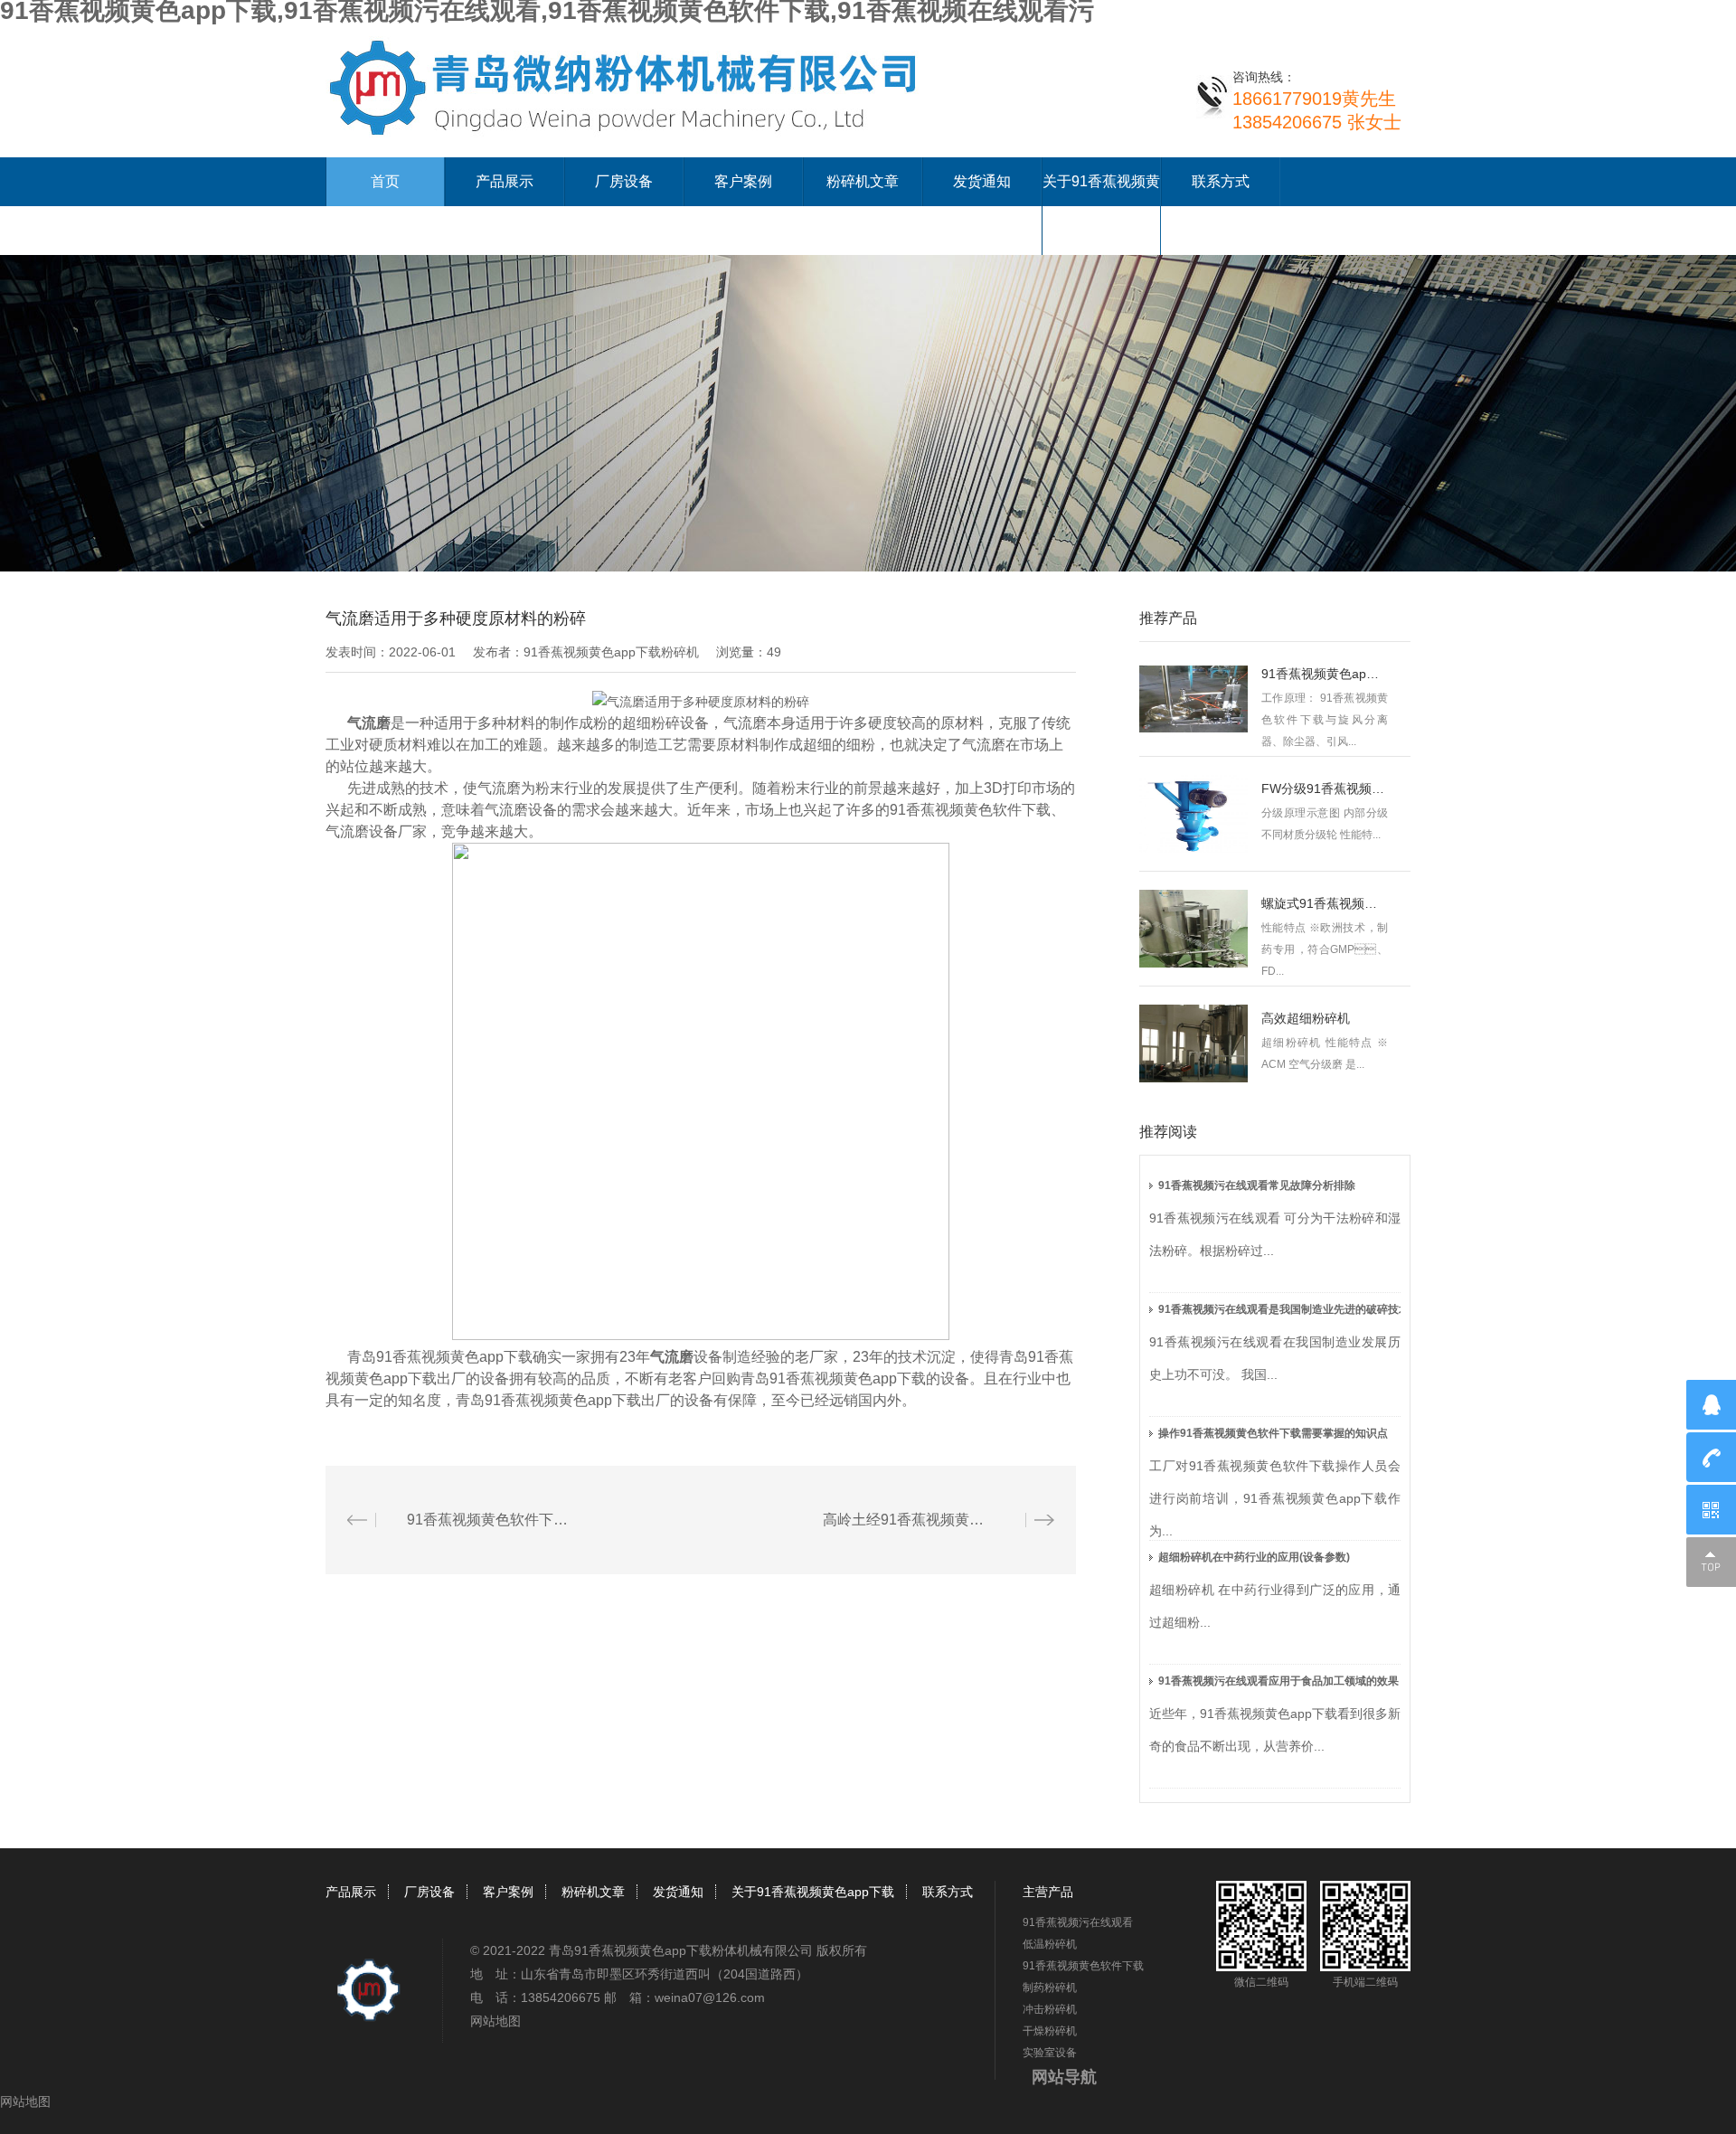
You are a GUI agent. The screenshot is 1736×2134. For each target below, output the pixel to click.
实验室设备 (1050, 2053)
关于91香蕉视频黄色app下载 (813, 1892)
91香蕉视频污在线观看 (1078, 1922)
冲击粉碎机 (1050, 2009)
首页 (385, 181)
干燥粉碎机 (1050, 2031)
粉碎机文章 (863, 181)
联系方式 (1221, 181)
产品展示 (505, 181)
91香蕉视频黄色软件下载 (1083, 1966)
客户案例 (743, 181)
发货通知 (982, 181)
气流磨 (369, 723)
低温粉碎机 (1050, 1944)
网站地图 (495, 2021)
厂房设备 (624, 181)
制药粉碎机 (1050, 1988)
